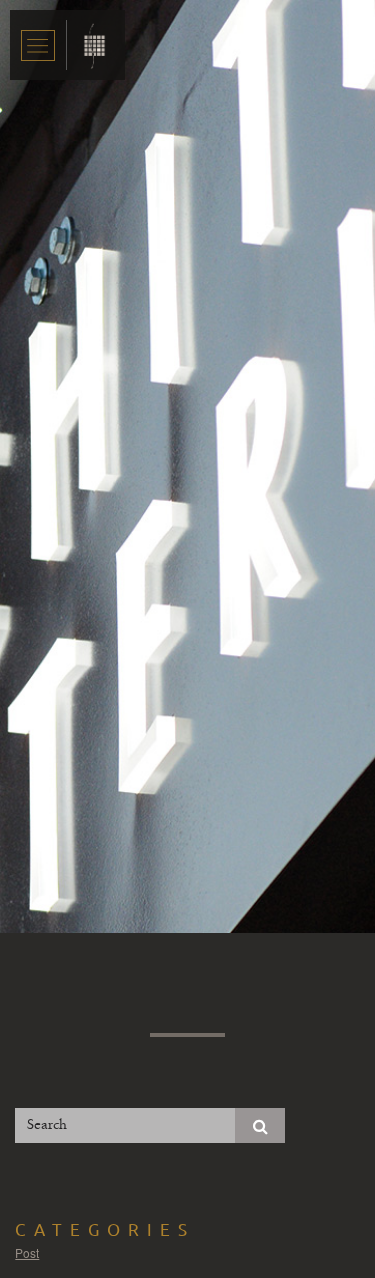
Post (27, 1252)
